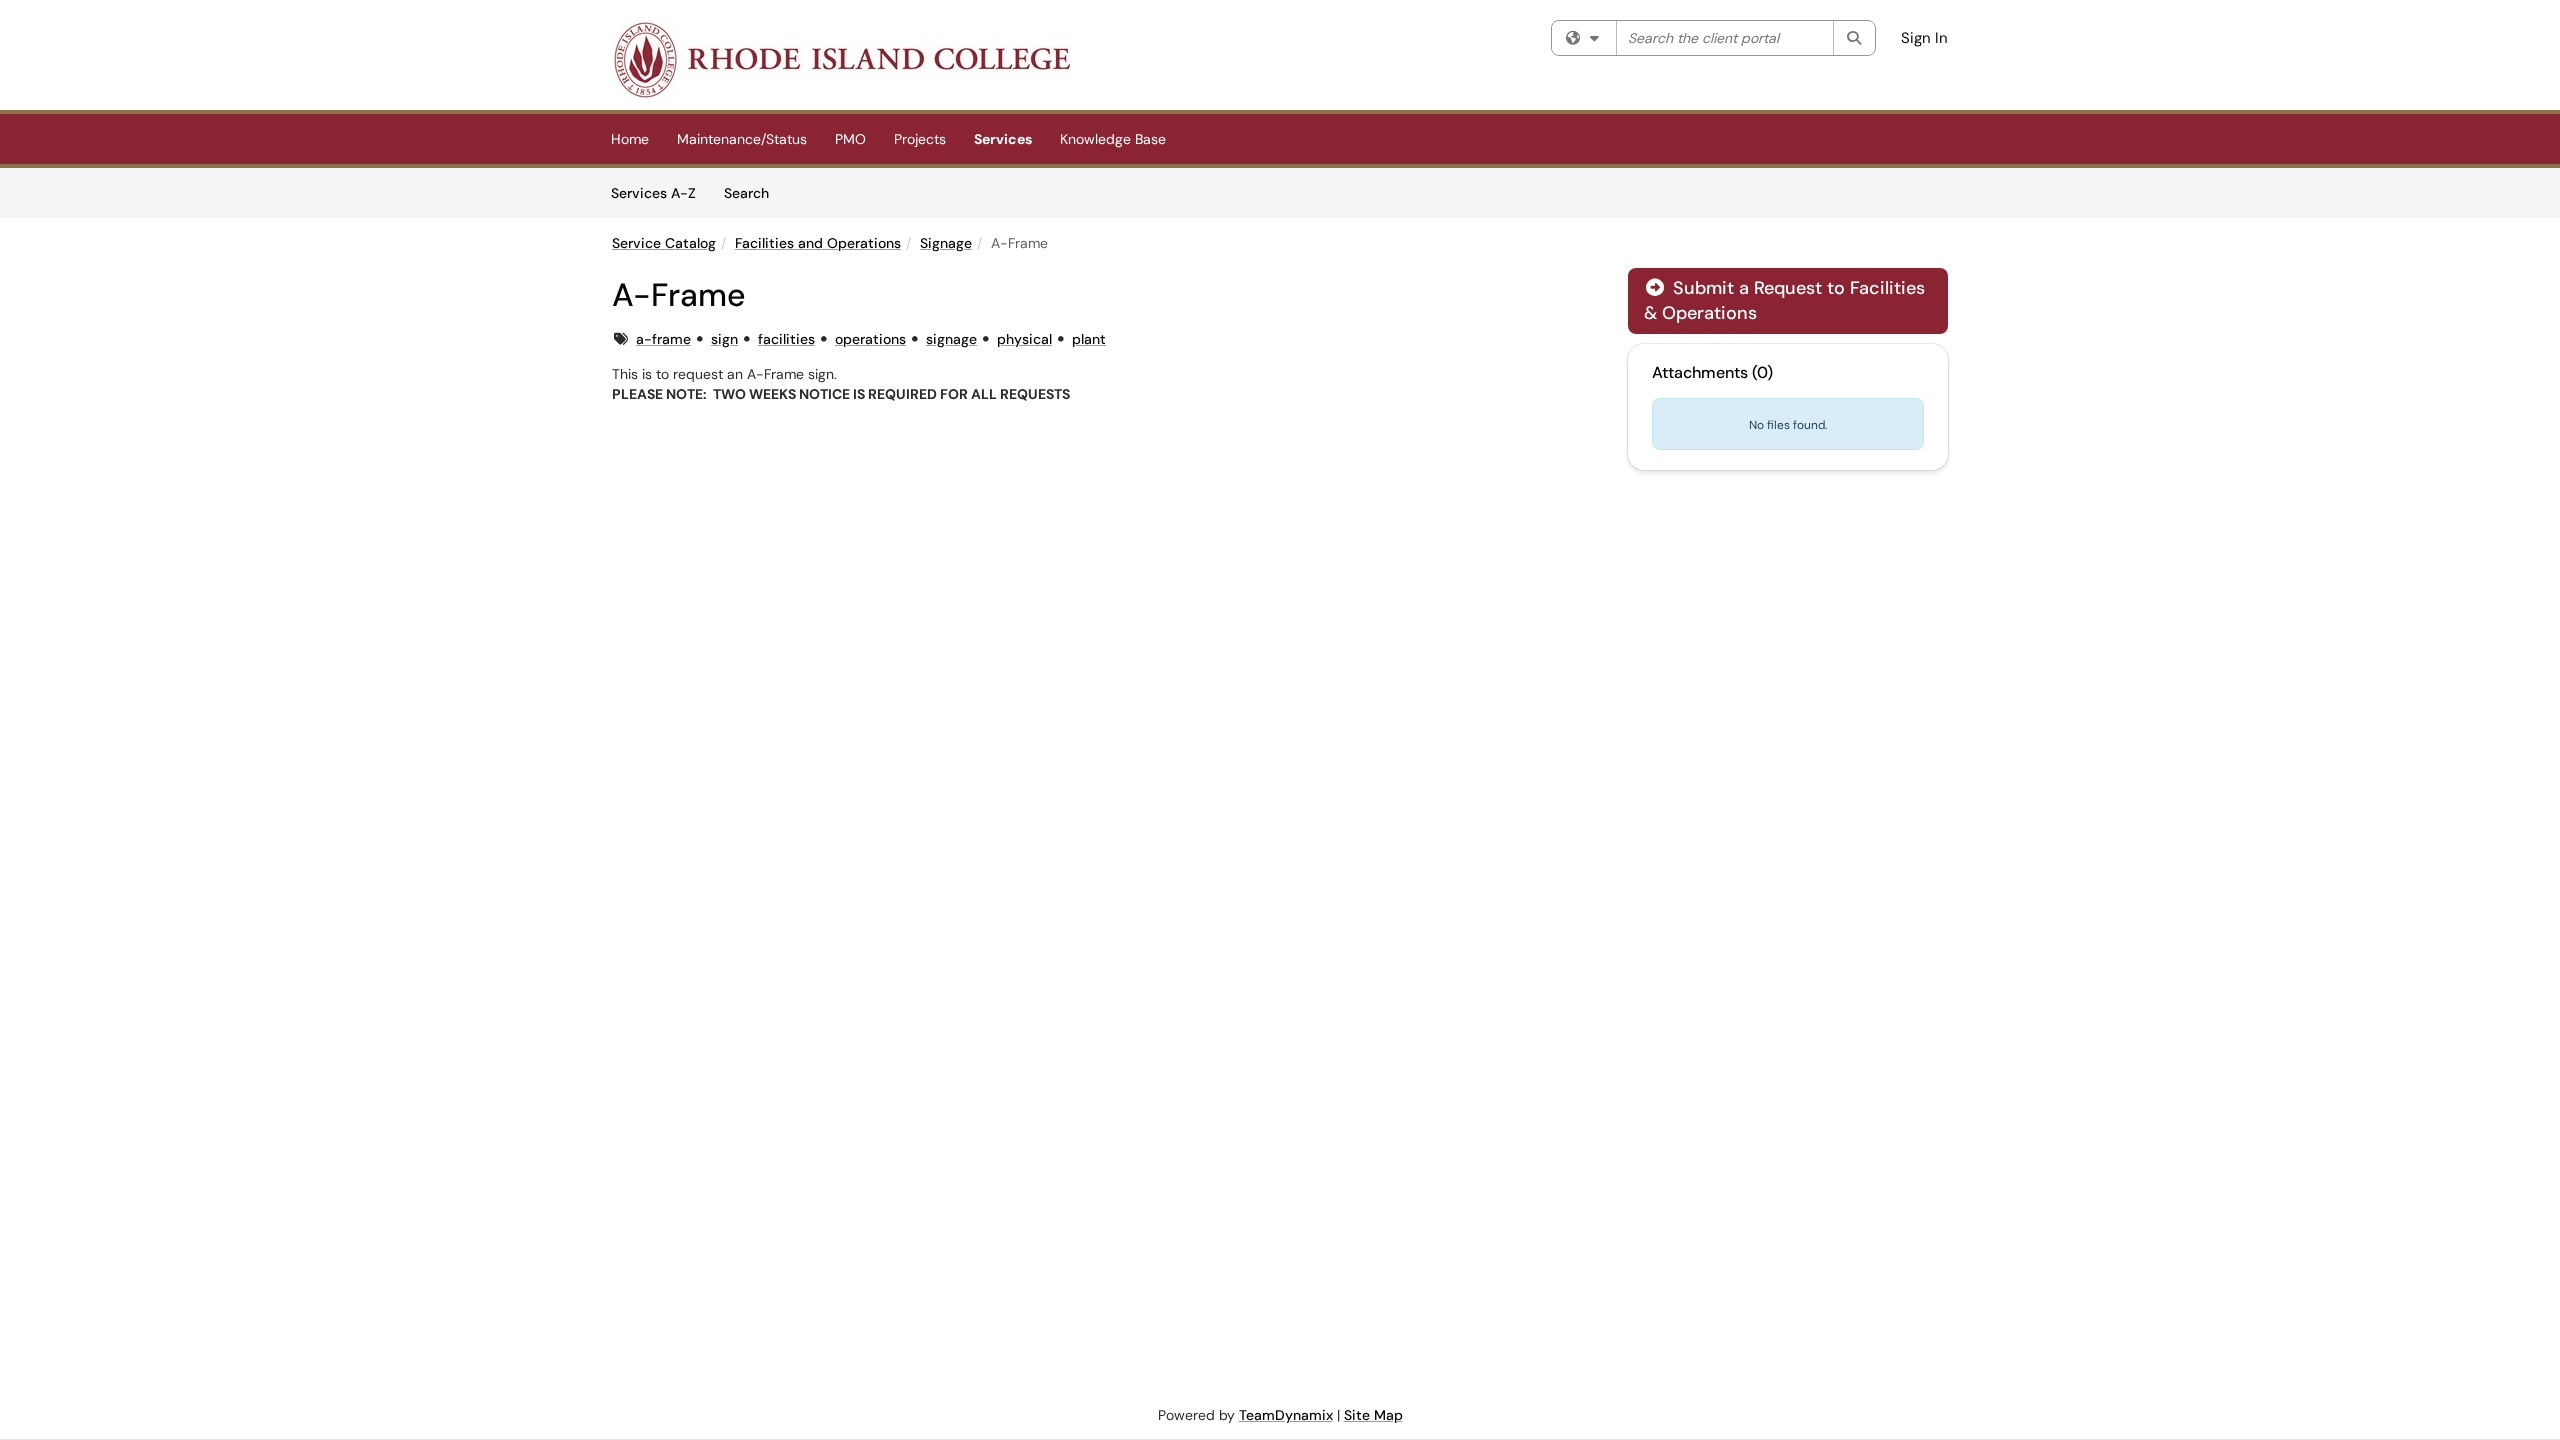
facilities (786, 339)
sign (724, 339)
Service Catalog (664, 243)
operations (870, 339)
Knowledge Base (1113, 139)
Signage (946, 243)
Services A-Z (653, 193)
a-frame (663, 339)
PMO (850, 139)
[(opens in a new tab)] (841, 60)
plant (1089, 339)
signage (951, 339)
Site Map (1373, 1415)
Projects (920, 139)
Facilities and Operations (818, 243)
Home (630, 139)
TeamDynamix (1286, 1415)
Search (753, 192)
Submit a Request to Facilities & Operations (1784, 300)
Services (1003, 139)
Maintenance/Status (742, 139)
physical (1024, 339)
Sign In (1924, 38)
